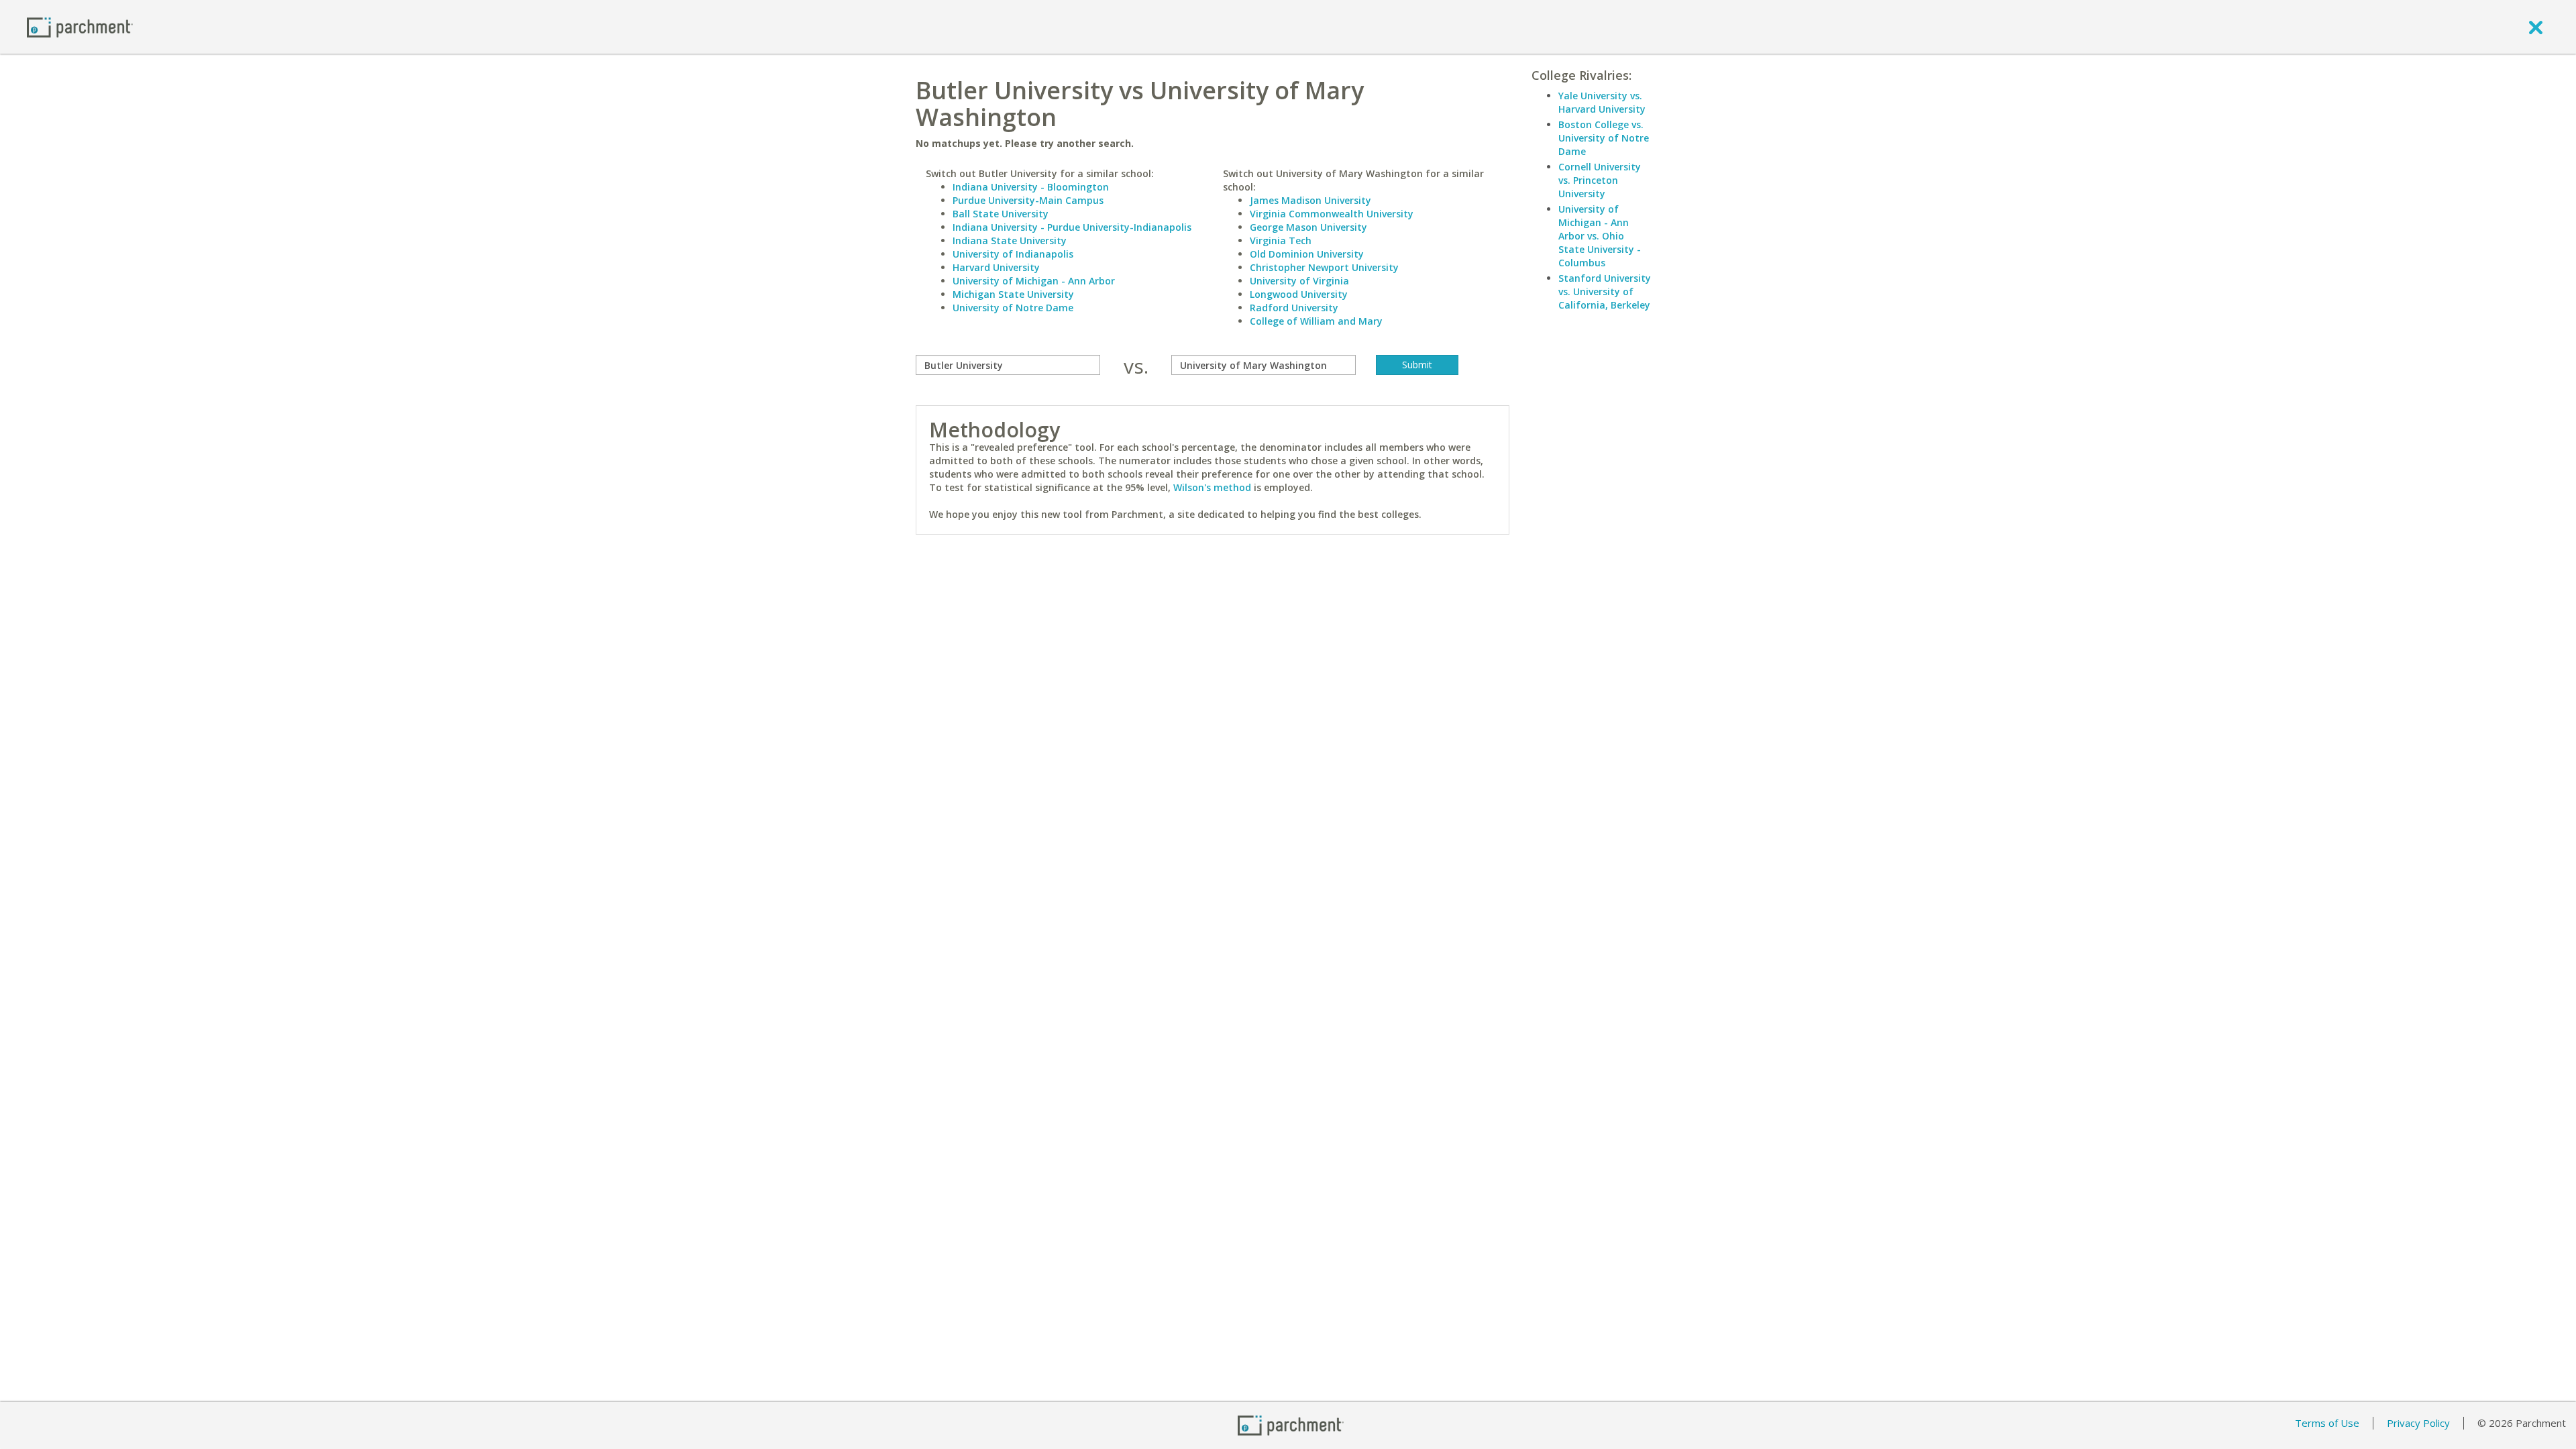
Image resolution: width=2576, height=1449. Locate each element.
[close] (2536, 27)
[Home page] (80, 26)
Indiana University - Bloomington (1031, 187)
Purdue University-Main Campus (1028, 200)
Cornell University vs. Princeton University (1600, 180)
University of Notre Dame (1013, 308)
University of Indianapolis (1013, 254)
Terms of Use (2327, 1423)
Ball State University (1001, 214)
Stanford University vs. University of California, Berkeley (1605, 291)
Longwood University (1299, 294)
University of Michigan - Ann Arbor (1034, 281)
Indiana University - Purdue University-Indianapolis (1072, 227)
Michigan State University (1013, 294)
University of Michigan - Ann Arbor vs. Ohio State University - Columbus (1600, 236)
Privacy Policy (2418, 1423)
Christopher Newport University (1324, 267)
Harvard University (996, 267)
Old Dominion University (1307, 254)
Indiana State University (1010, 240)
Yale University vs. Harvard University (1602, 102)
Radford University (1294, 308)
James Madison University (1310, 200)
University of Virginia (1299, 281)
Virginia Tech (1281, 240)
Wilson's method (1212, 487)
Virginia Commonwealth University (1332, 214)
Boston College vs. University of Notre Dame (1604, 138)
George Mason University (1308, 227)
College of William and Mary (1316, 321)
